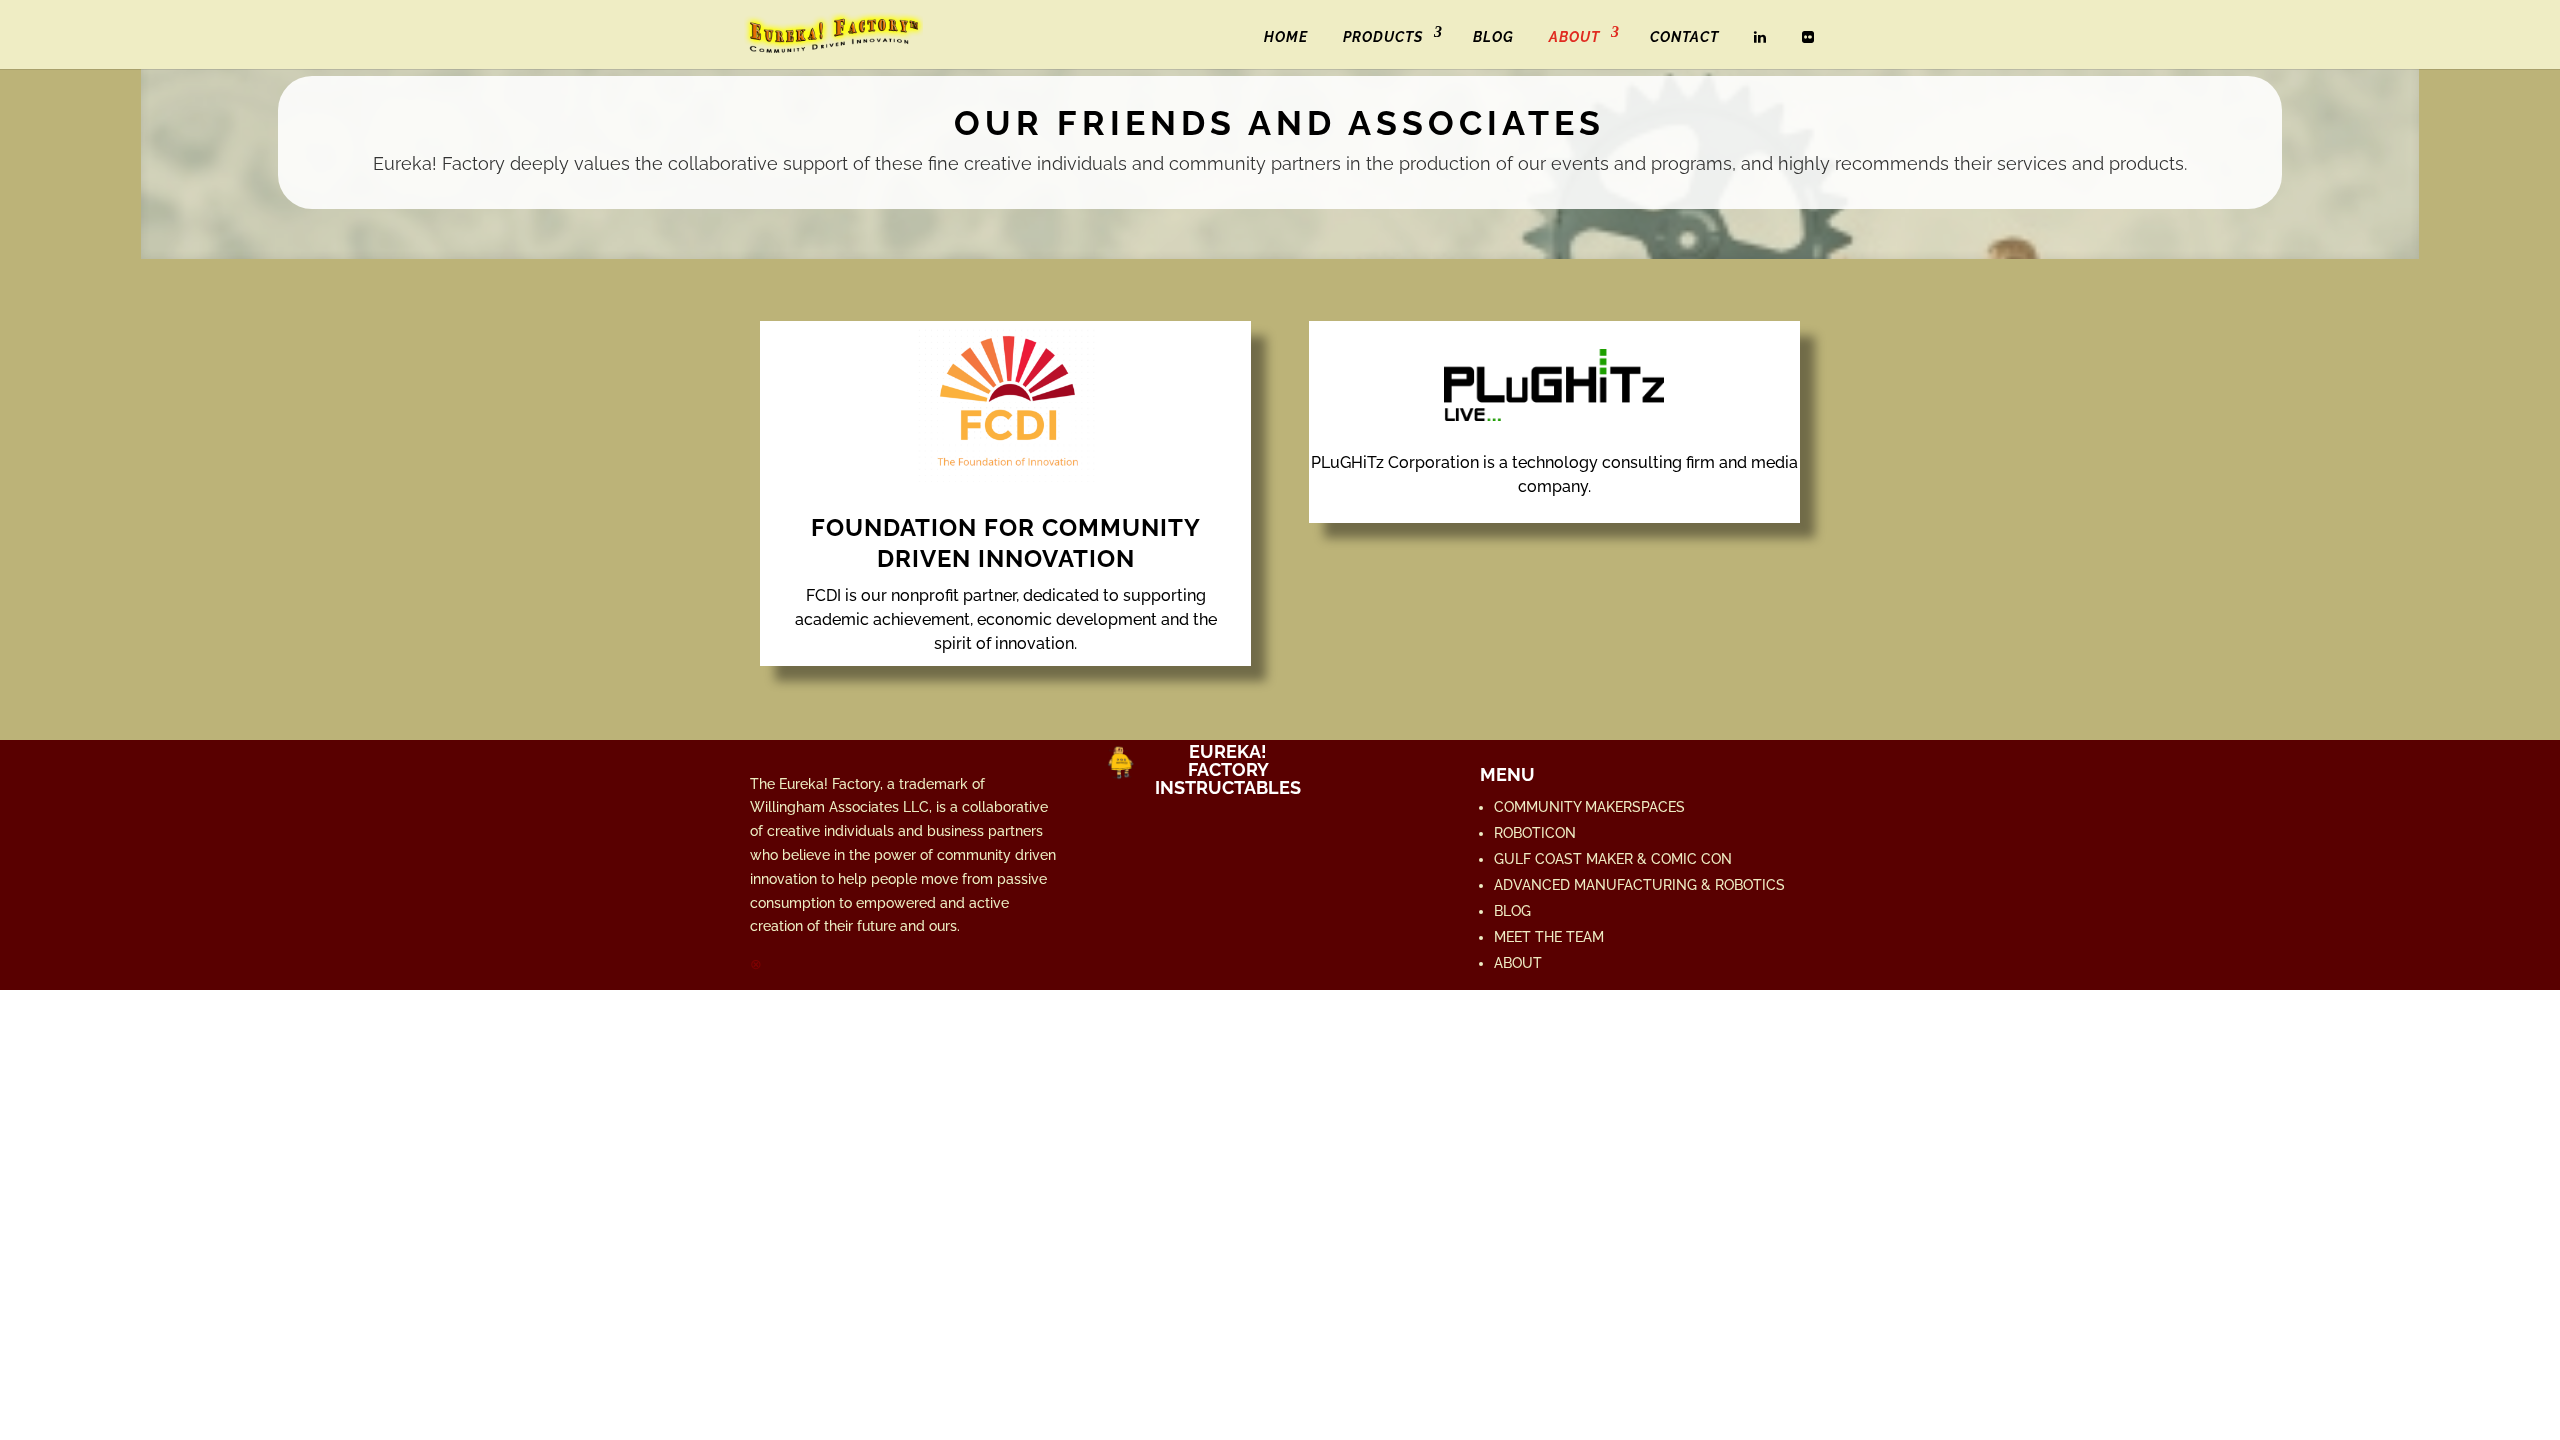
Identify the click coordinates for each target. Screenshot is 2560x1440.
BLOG (1493, 37)
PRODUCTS (1383, 37)
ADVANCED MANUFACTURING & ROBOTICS (1639, 885)
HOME (1286, 37)
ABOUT (1574, 37)
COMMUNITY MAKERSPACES (1589, 807)
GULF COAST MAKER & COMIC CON (1613, 859)
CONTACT (1684, 37)
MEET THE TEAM (1549, 937)
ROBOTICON (1535, 833)
